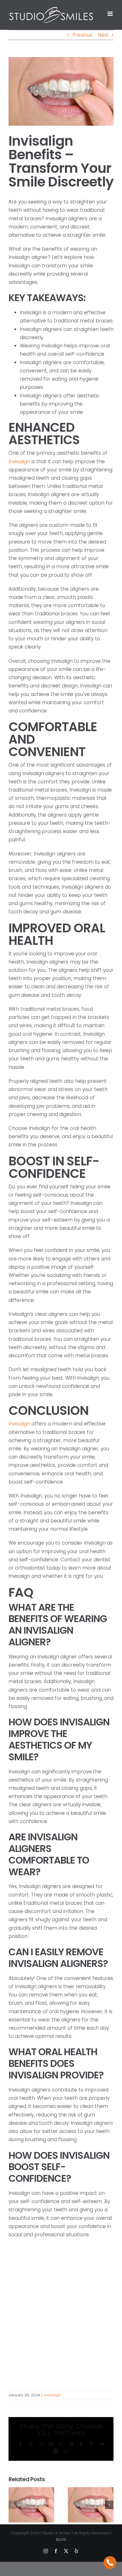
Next (103, 35)
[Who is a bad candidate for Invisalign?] (31, 2491)
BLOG (61, 2540)
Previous (82, 35)
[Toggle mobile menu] (111, 14)
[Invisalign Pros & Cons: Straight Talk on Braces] (91, 2491)
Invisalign (19, 462)
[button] (13, 2505)
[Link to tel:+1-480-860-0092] (110, 2563)
